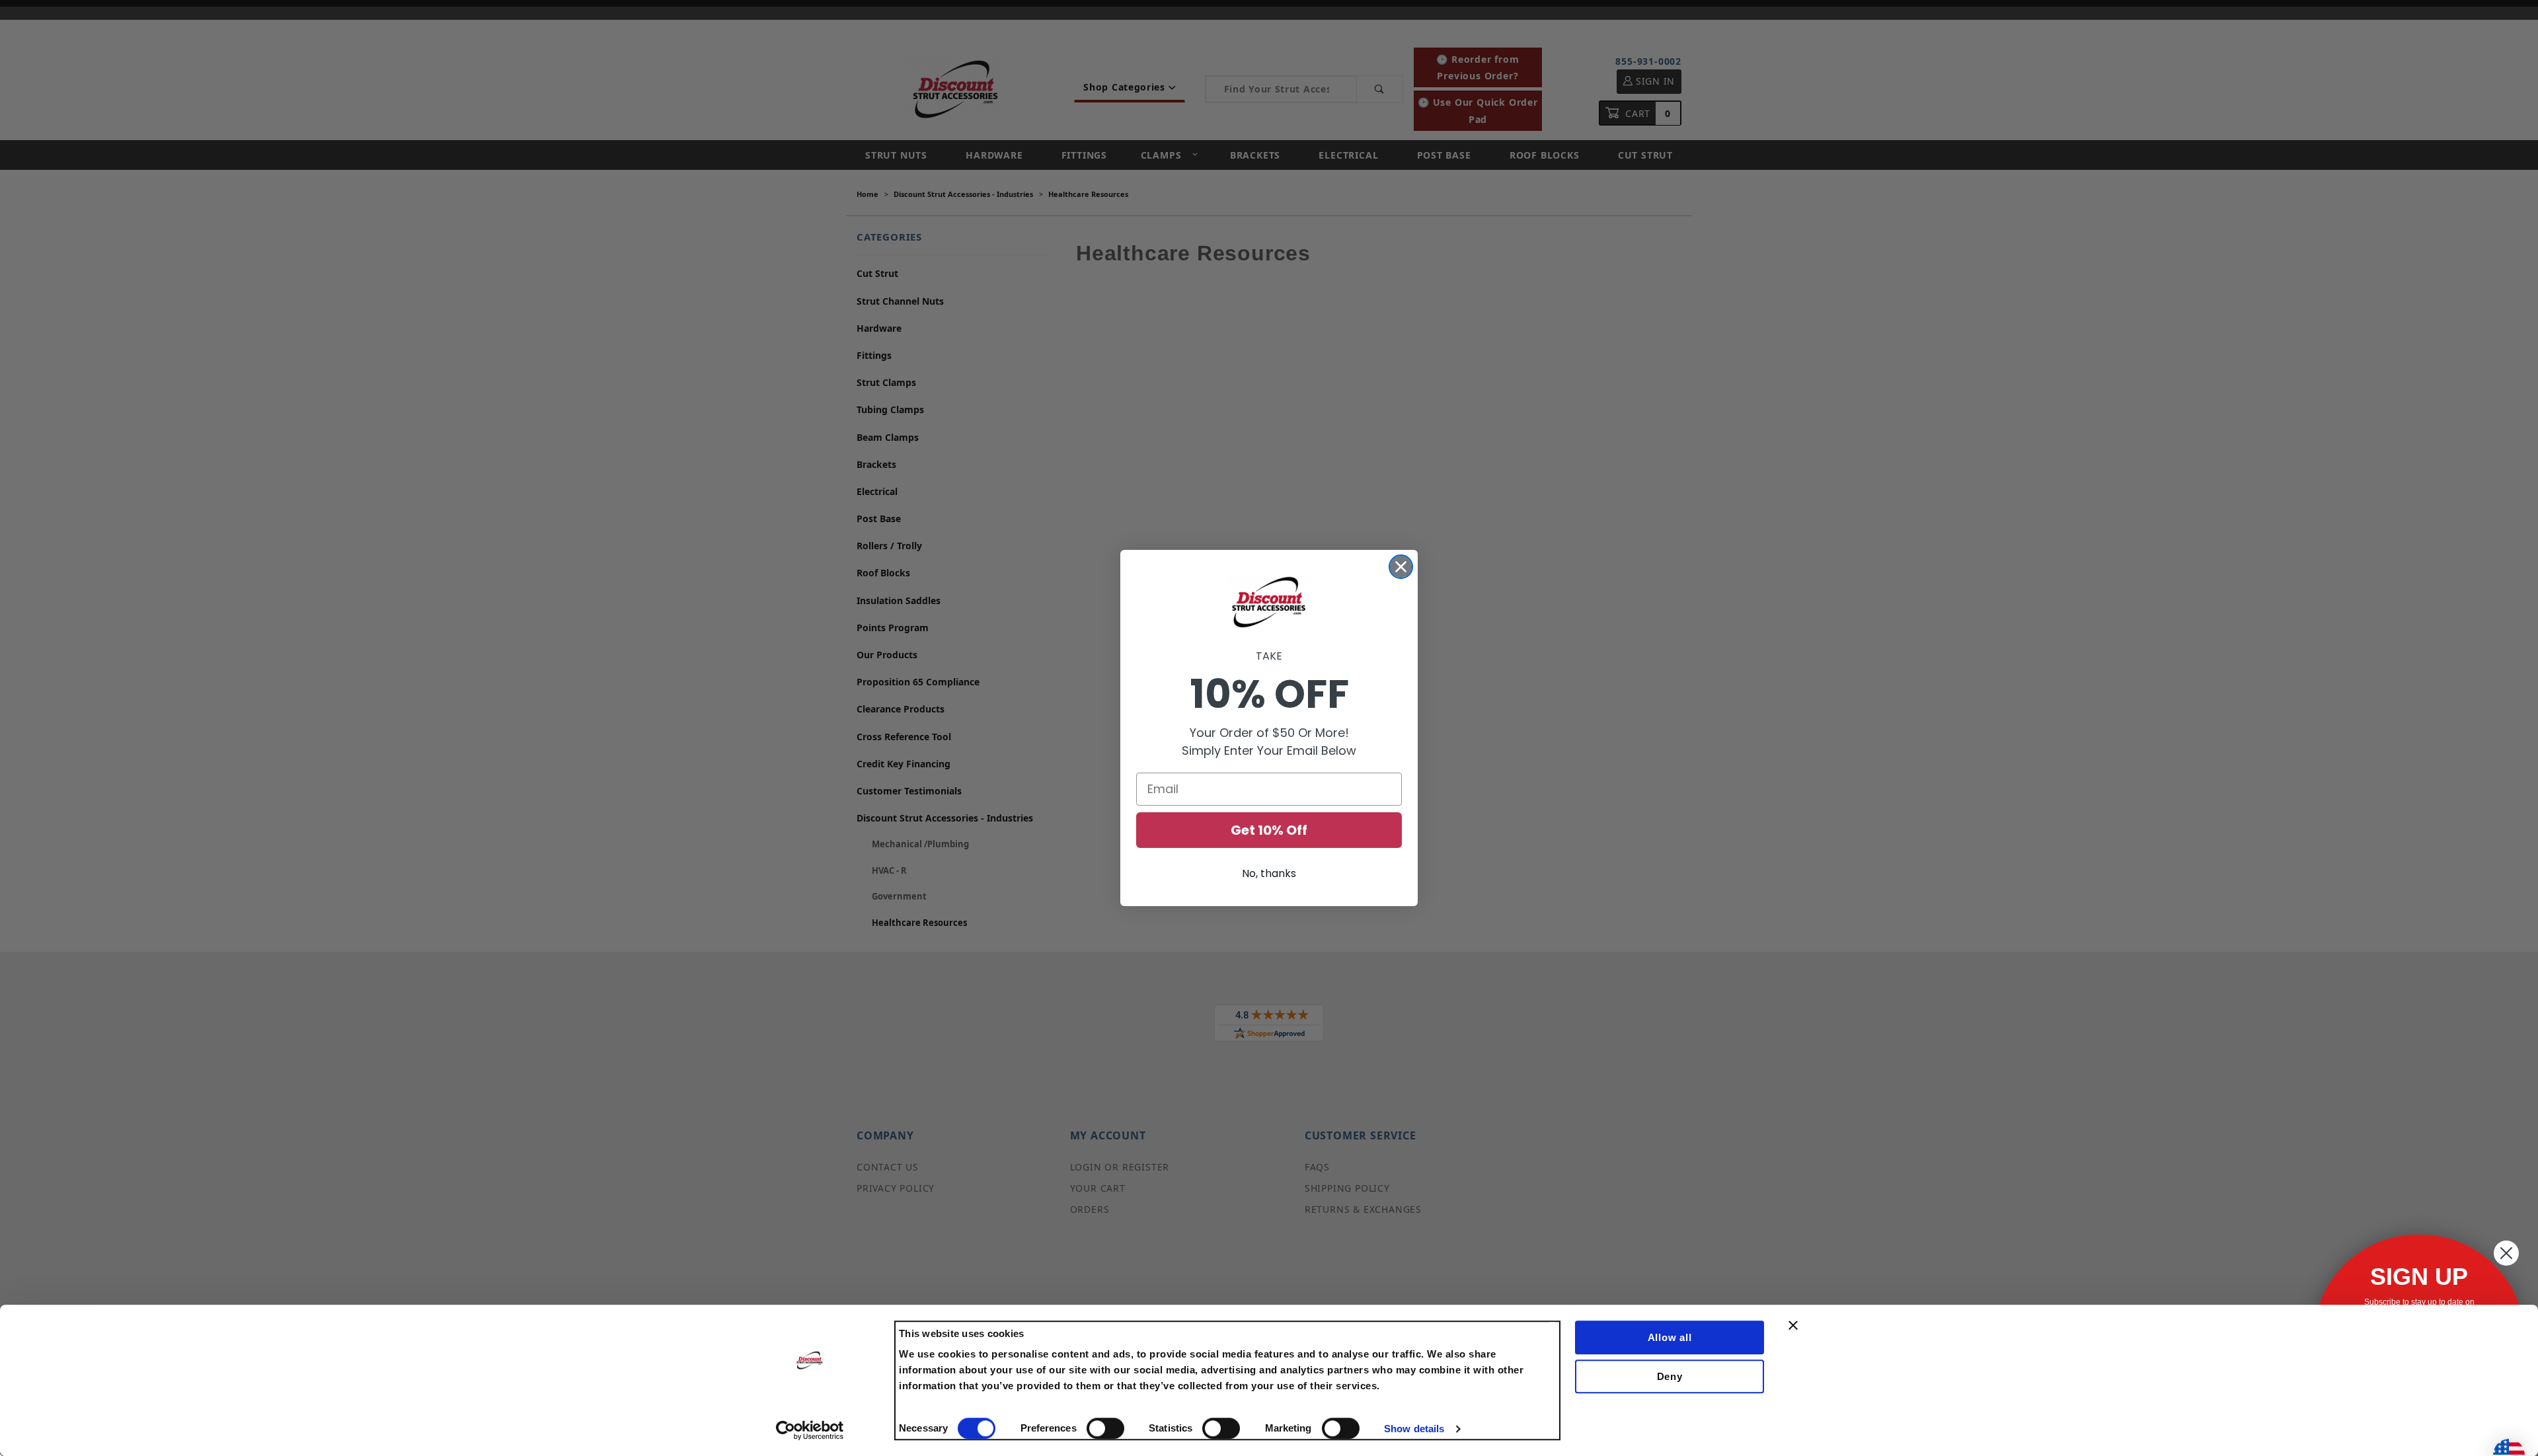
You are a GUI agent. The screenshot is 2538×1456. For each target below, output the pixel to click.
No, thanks (1269, 873)
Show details (1414, 1429)
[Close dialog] (1401, 567)
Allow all (1670, 1337)
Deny (1670, 1376)
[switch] (1105, 1428)
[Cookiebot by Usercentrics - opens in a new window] (810, 1430)
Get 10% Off (1269, 830)
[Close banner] (1793, 1325)
